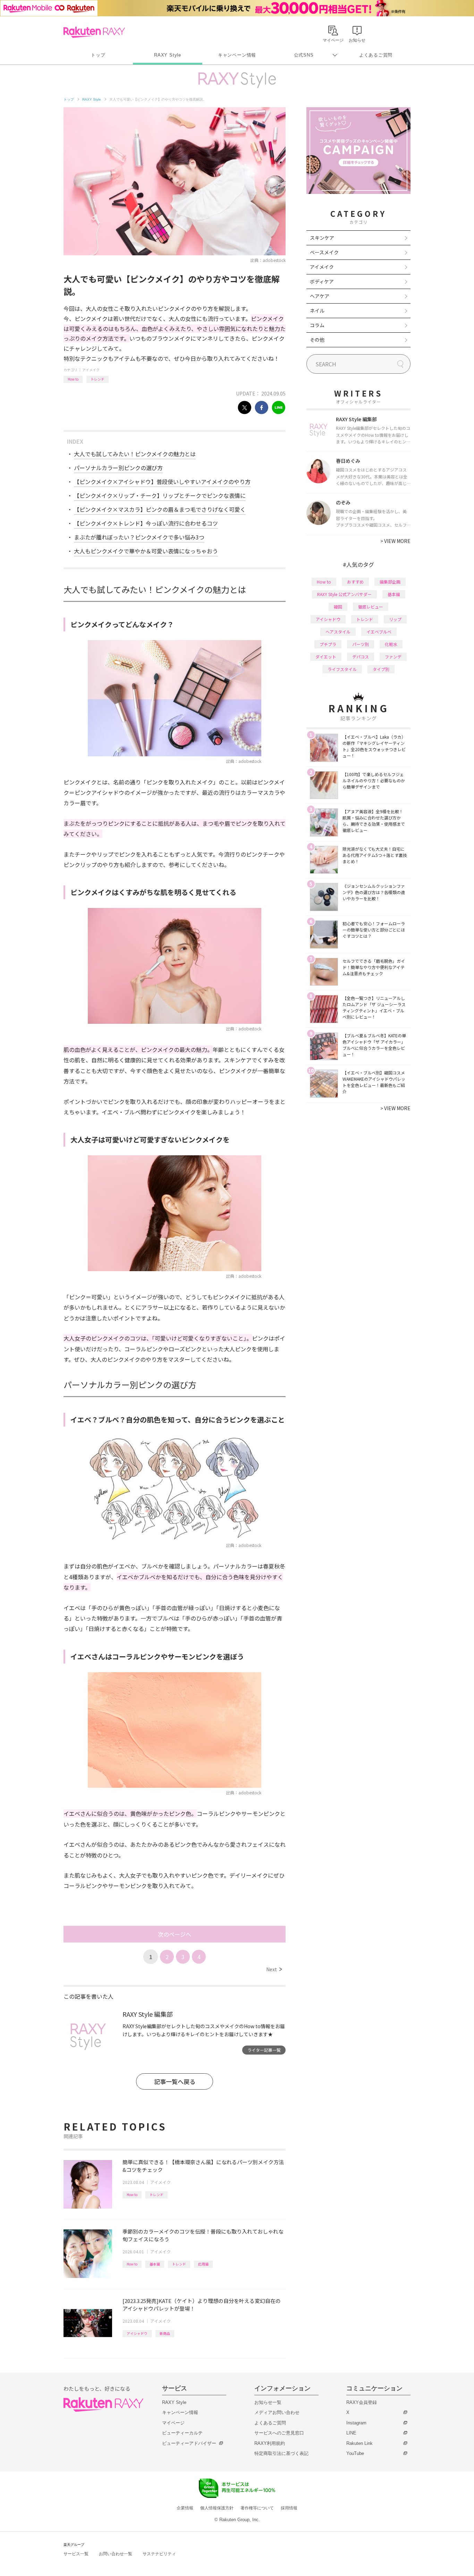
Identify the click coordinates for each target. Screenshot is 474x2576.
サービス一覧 (76, 2554)
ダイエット (326, 657)
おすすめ (355, 582)
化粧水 (391, 644)
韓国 (338, 607)
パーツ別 (361, 644)
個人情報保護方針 (217, 2508)
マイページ (173, 2423)
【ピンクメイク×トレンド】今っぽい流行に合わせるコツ (146, 523)
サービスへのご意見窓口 (279, 2433)
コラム (317, 325)
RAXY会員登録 (362, 2402)
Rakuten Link (359, 2443)
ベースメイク (324, 252)
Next (274, 1969)
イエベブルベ (379, 632)
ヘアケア (320, 296)
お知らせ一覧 (268, 2402)
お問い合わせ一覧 (116, 2554)
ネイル (317, 311)
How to (73, 379)
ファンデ (393, 657)
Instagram (356, 2423)
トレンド (98, 379)
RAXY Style (168, 55)
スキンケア (322, 238)
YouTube (355, 2453)
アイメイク (91, 370)
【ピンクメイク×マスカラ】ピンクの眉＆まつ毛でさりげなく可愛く (160, 509)
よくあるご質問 (376, 55)
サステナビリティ (159, 2554)
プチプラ (328, 644)
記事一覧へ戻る (175, 2081)
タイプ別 (381, 669)
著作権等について (257, 2508)
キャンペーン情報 (237, 55)
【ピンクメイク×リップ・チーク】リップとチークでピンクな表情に (160, 495)
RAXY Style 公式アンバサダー (344, 594)
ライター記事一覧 (264, 2050)
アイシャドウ (137, 2333)
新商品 (165, 2333)
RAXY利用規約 (270, 2443)
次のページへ (175, 1934)
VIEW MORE (395, 541)
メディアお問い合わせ (277, 2412)
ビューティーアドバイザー (189, 2443)
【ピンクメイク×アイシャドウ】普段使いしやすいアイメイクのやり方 (162, 482)
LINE (351, 2433)
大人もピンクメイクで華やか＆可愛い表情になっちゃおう (146, 551)
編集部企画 (390, 582)
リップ (395, 619)
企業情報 (185, 2508)
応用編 (203, 2264)
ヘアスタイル (338, 632)
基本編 (155, 2264)
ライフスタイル (342, 669)
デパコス (361, 657)
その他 (317, 340)
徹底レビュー (371, 607)
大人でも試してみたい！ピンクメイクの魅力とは (135, 454)
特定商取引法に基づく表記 (281, 2453)
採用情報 (289, 2508)
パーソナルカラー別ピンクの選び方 (118, 468)
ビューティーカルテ (182, 2433)
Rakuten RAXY (94, 32)
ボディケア (322, 281)
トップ (98, 55)
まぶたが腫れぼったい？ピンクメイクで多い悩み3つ (139, 537)
